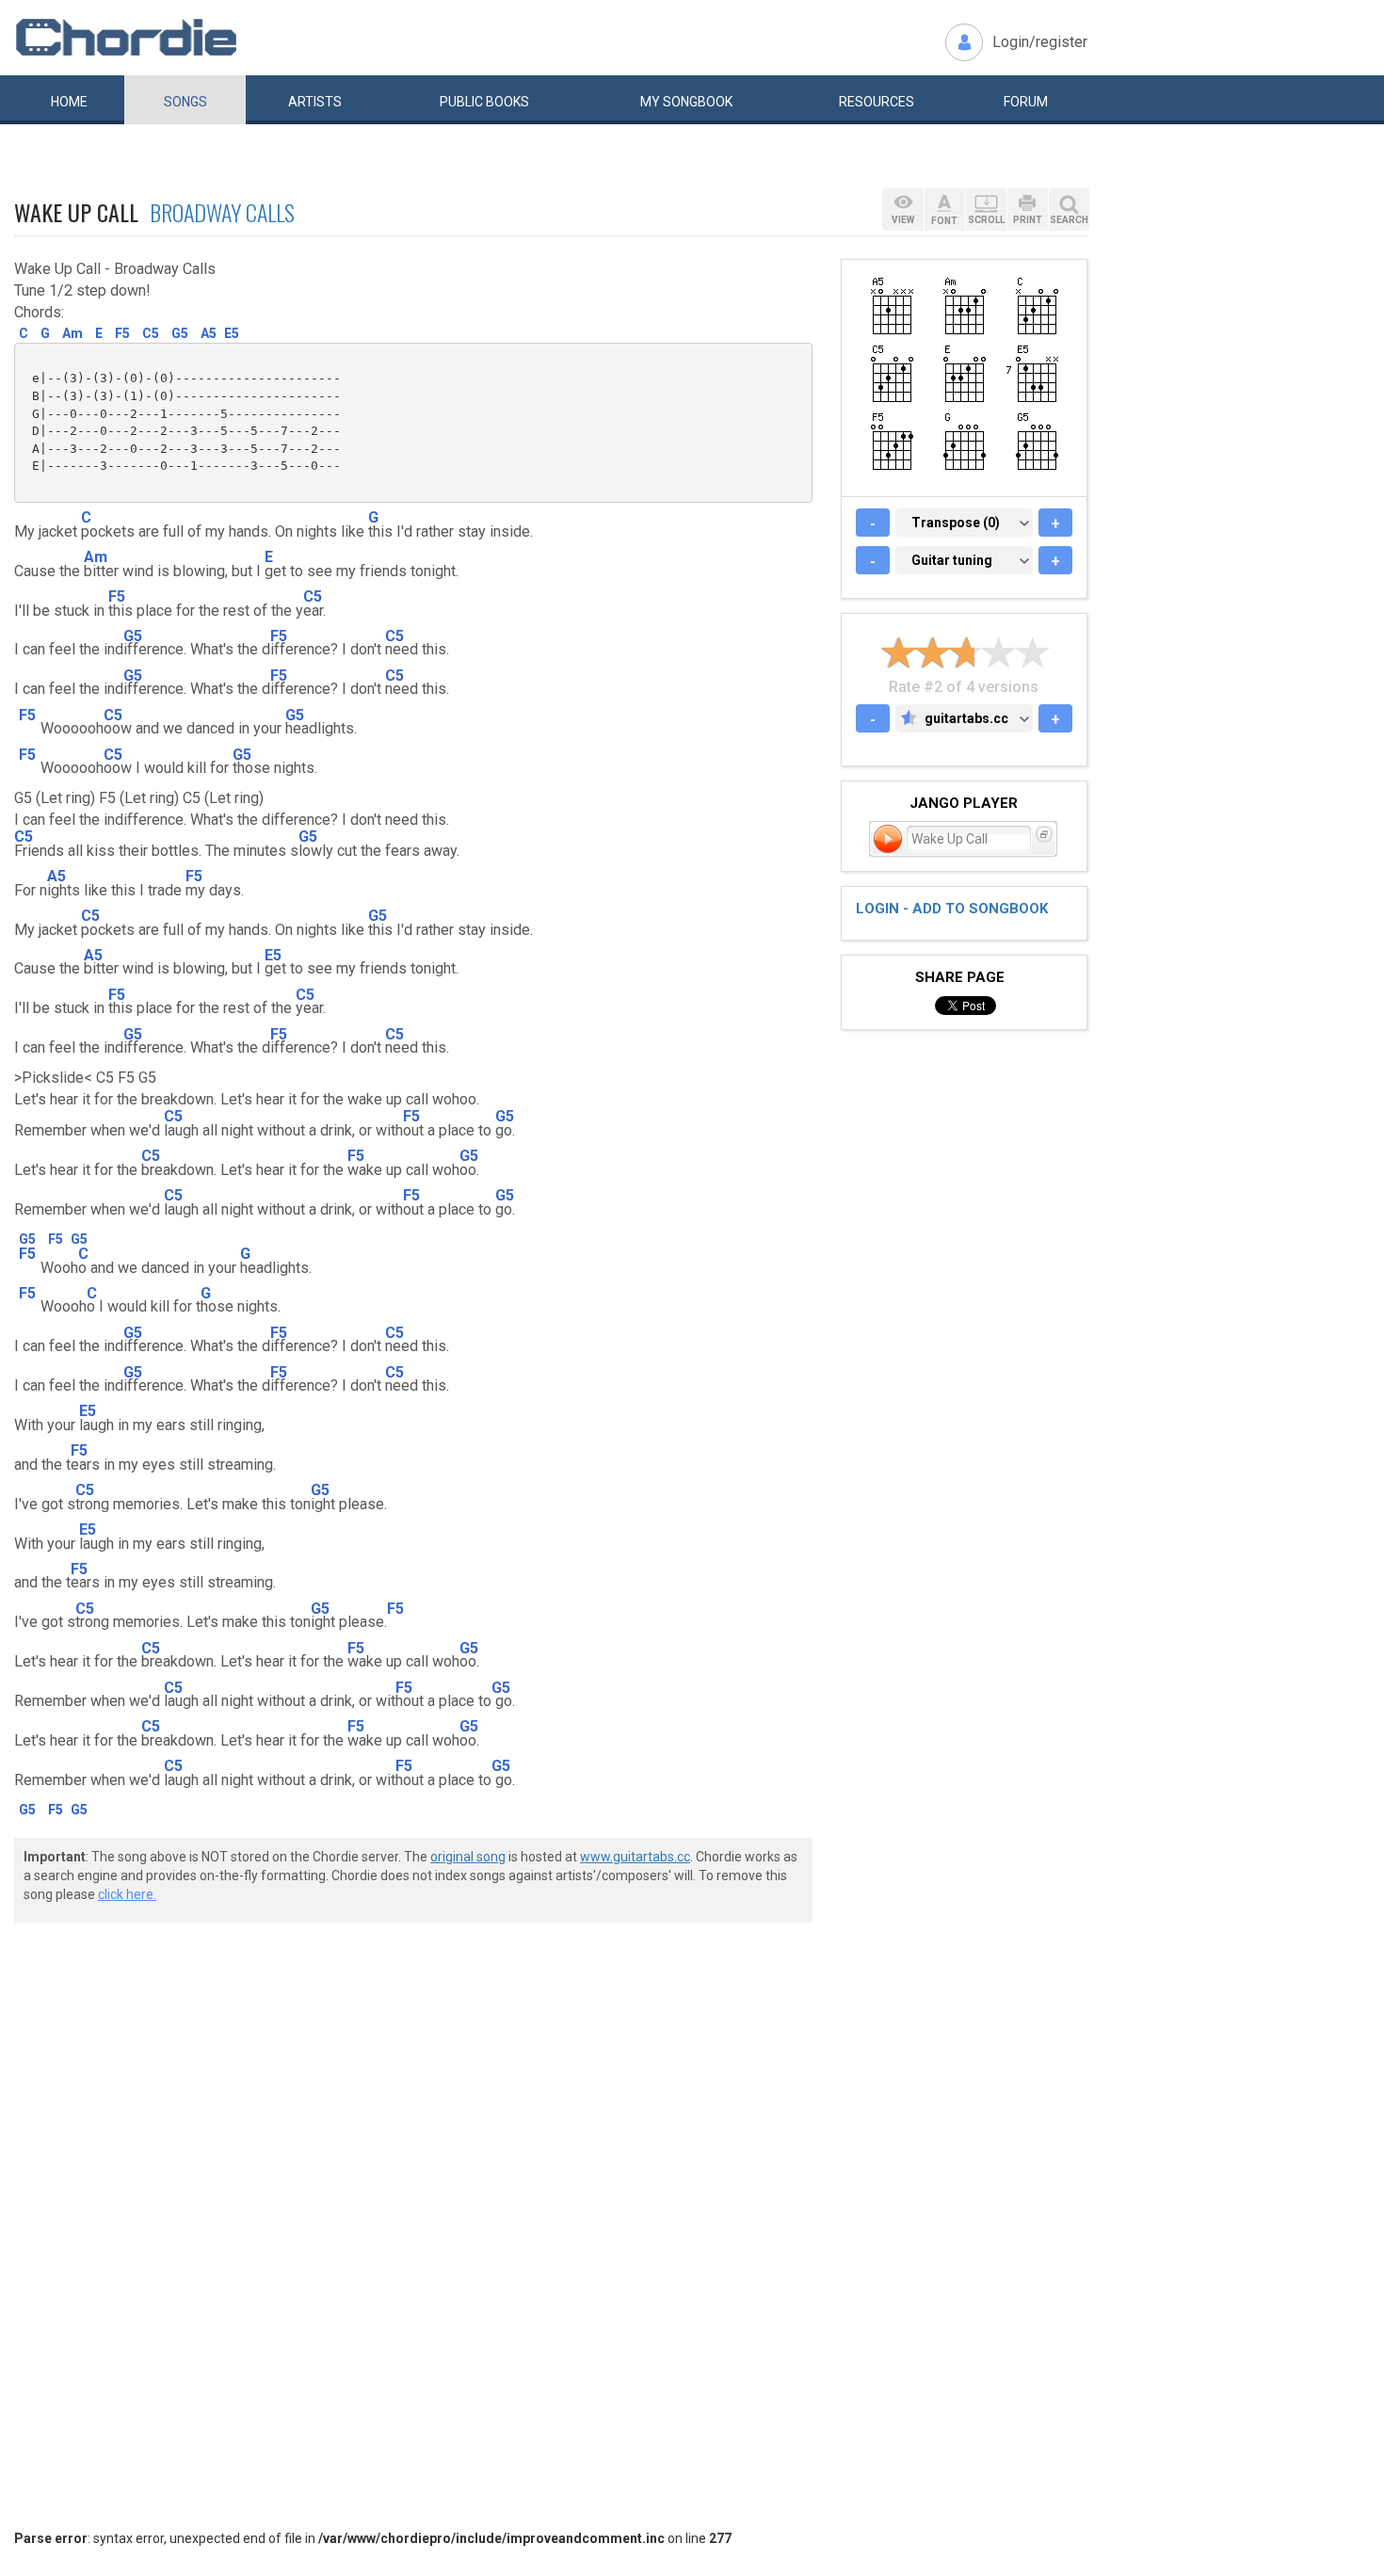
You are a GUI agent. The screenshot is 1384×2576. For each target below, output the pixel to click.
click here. (127, 1894)
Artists (315, 102)
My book (686, 102)
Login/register (1040, 42)
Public (484, 102)
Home (69, 102)
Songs (185, 102)
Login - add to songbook (952, 909)
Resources (877, 102)
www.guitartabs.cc (635, 1857)
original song (468, 1857)
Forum (1026, 102)
